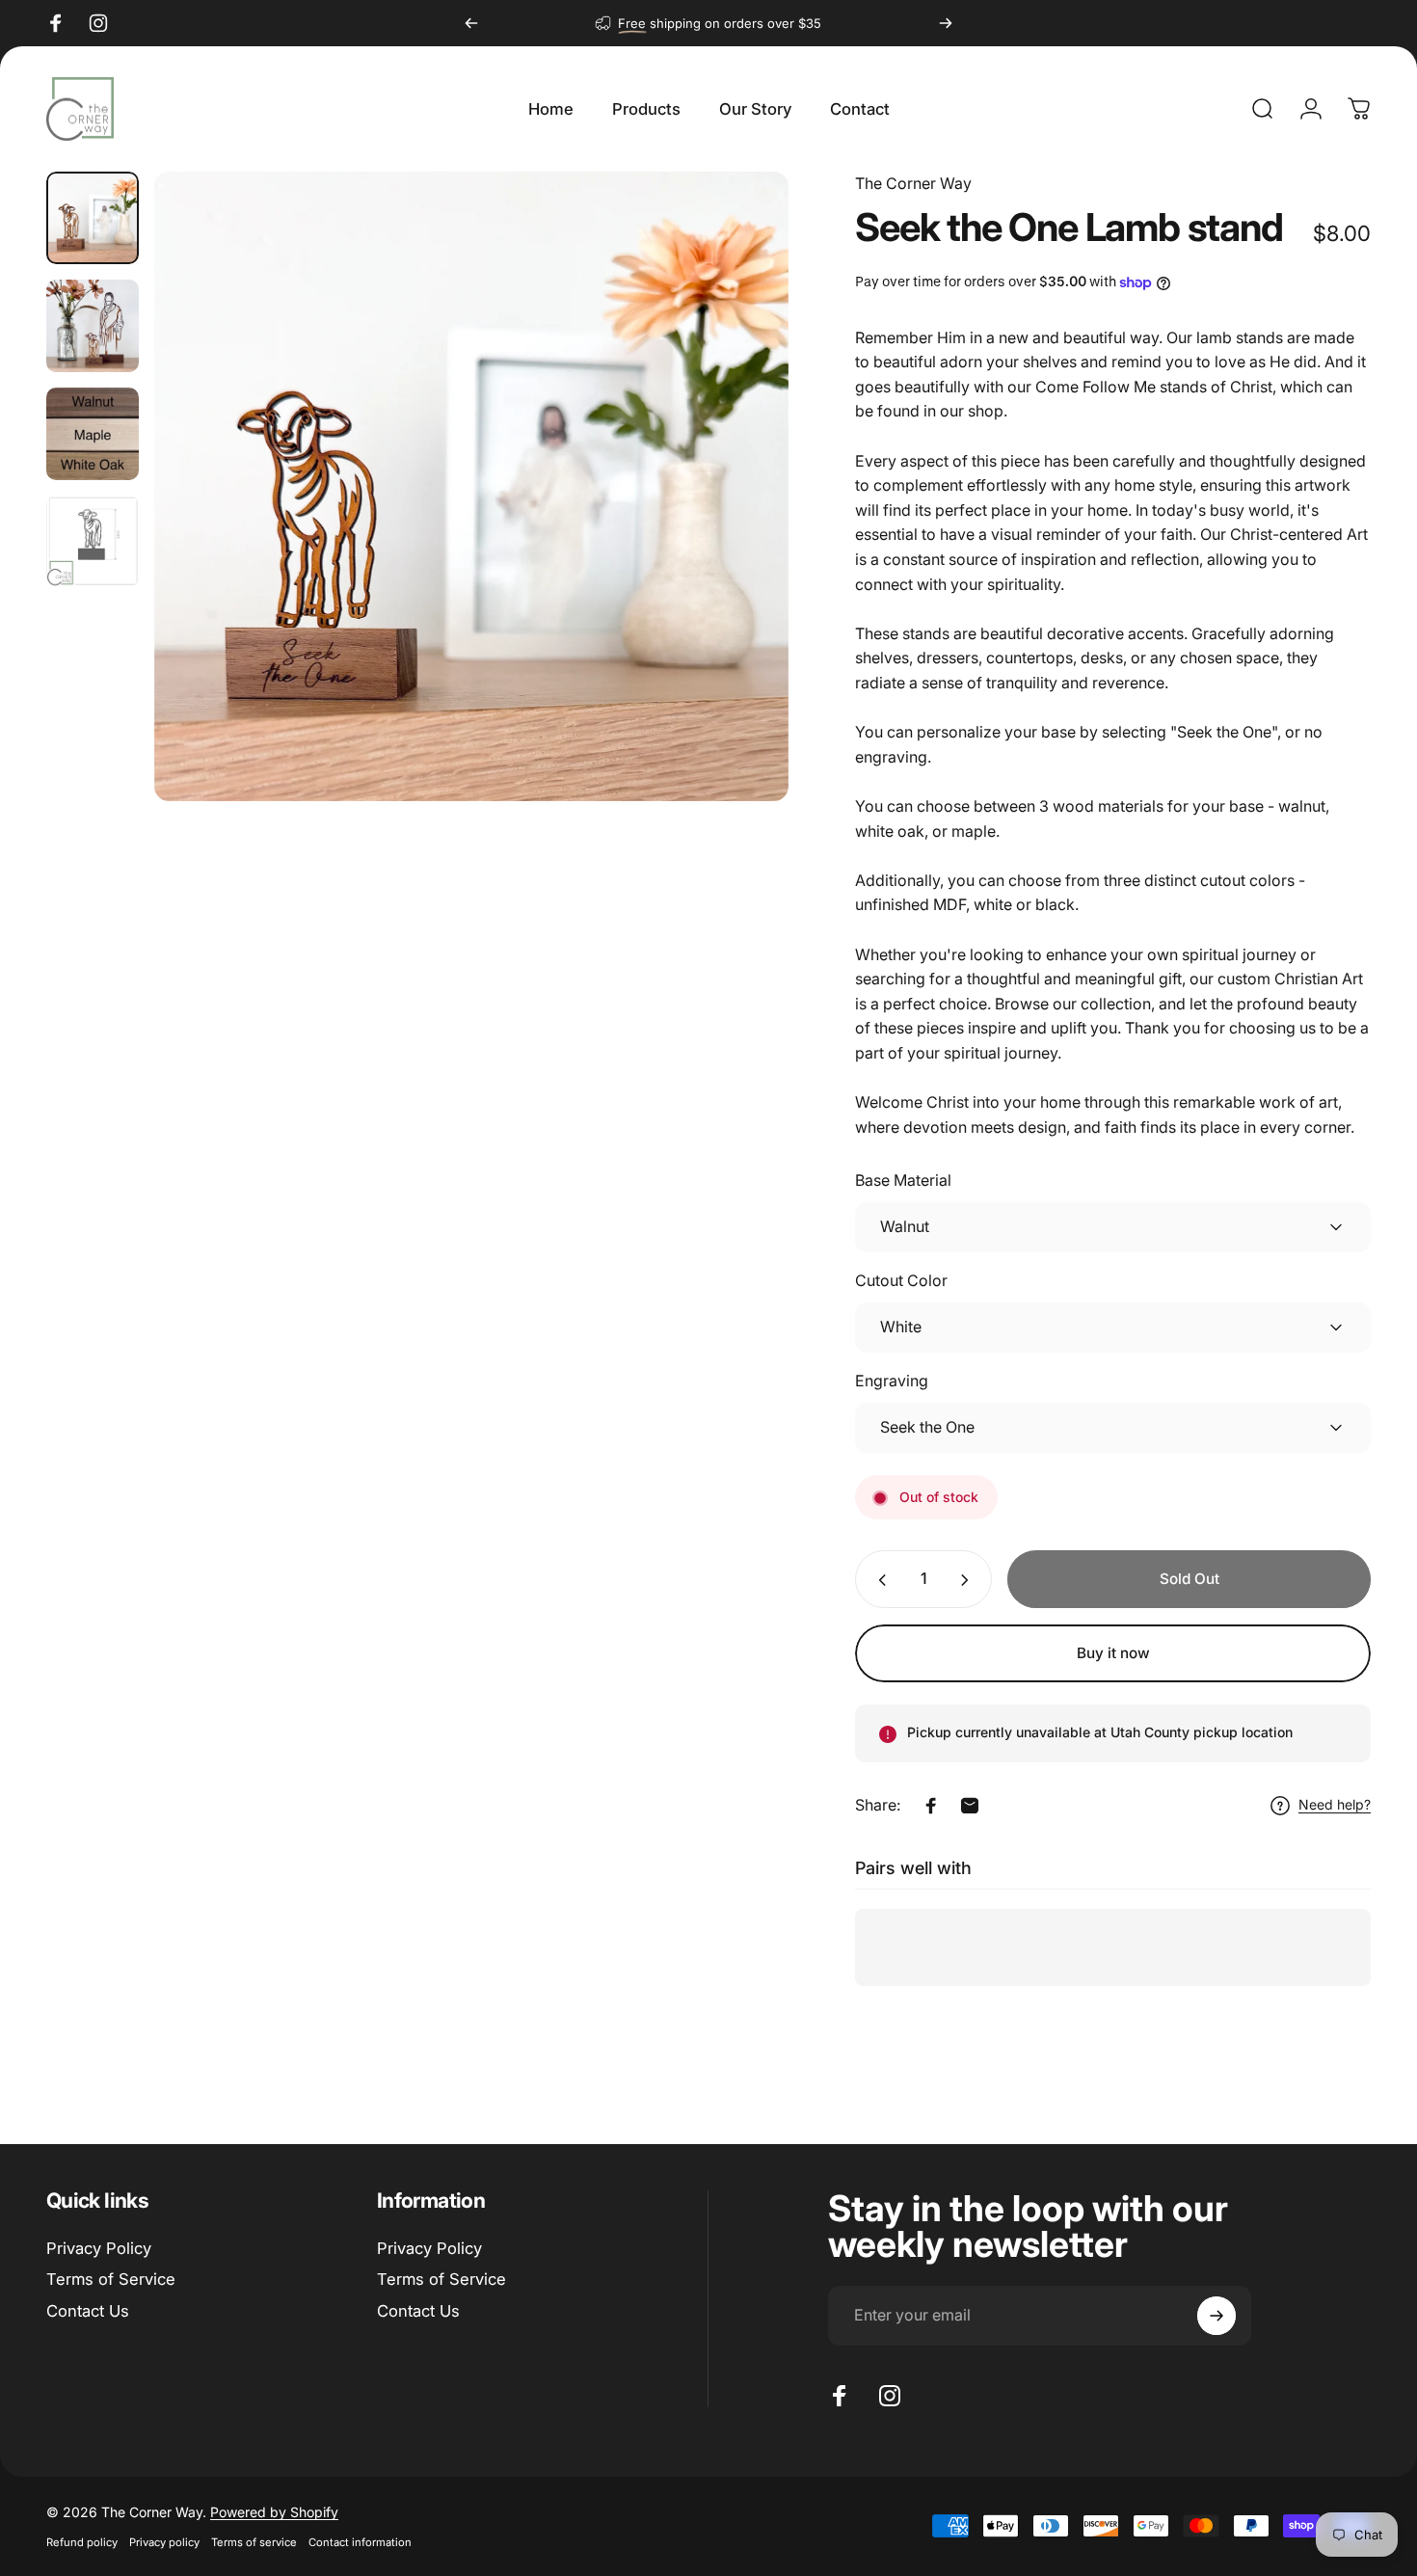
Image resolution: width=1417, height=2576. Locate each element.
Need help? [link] (1335, 1805)
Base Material (903, 1181)
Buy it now (1113, 1653)
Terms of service (254, 2542)
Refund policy (82, 2542)
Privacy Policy (99, 2248)
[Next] (946, 23)
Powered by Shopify (274, 2512)
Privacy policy (164, 2542)
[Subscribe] (1216, 2316)
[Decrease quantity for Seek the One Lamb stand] (878, 1580)
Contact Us (88, 2311)
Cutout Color (901, 1281)
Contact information (360, 2542)
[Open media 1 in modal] (471, 486)
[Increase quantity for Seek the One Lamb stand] (969, 1580)
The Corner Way (913, 183)
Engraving (892, 1382)
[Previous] (471, 23)
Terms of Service (111, 2279)
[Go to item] (93, 218)
